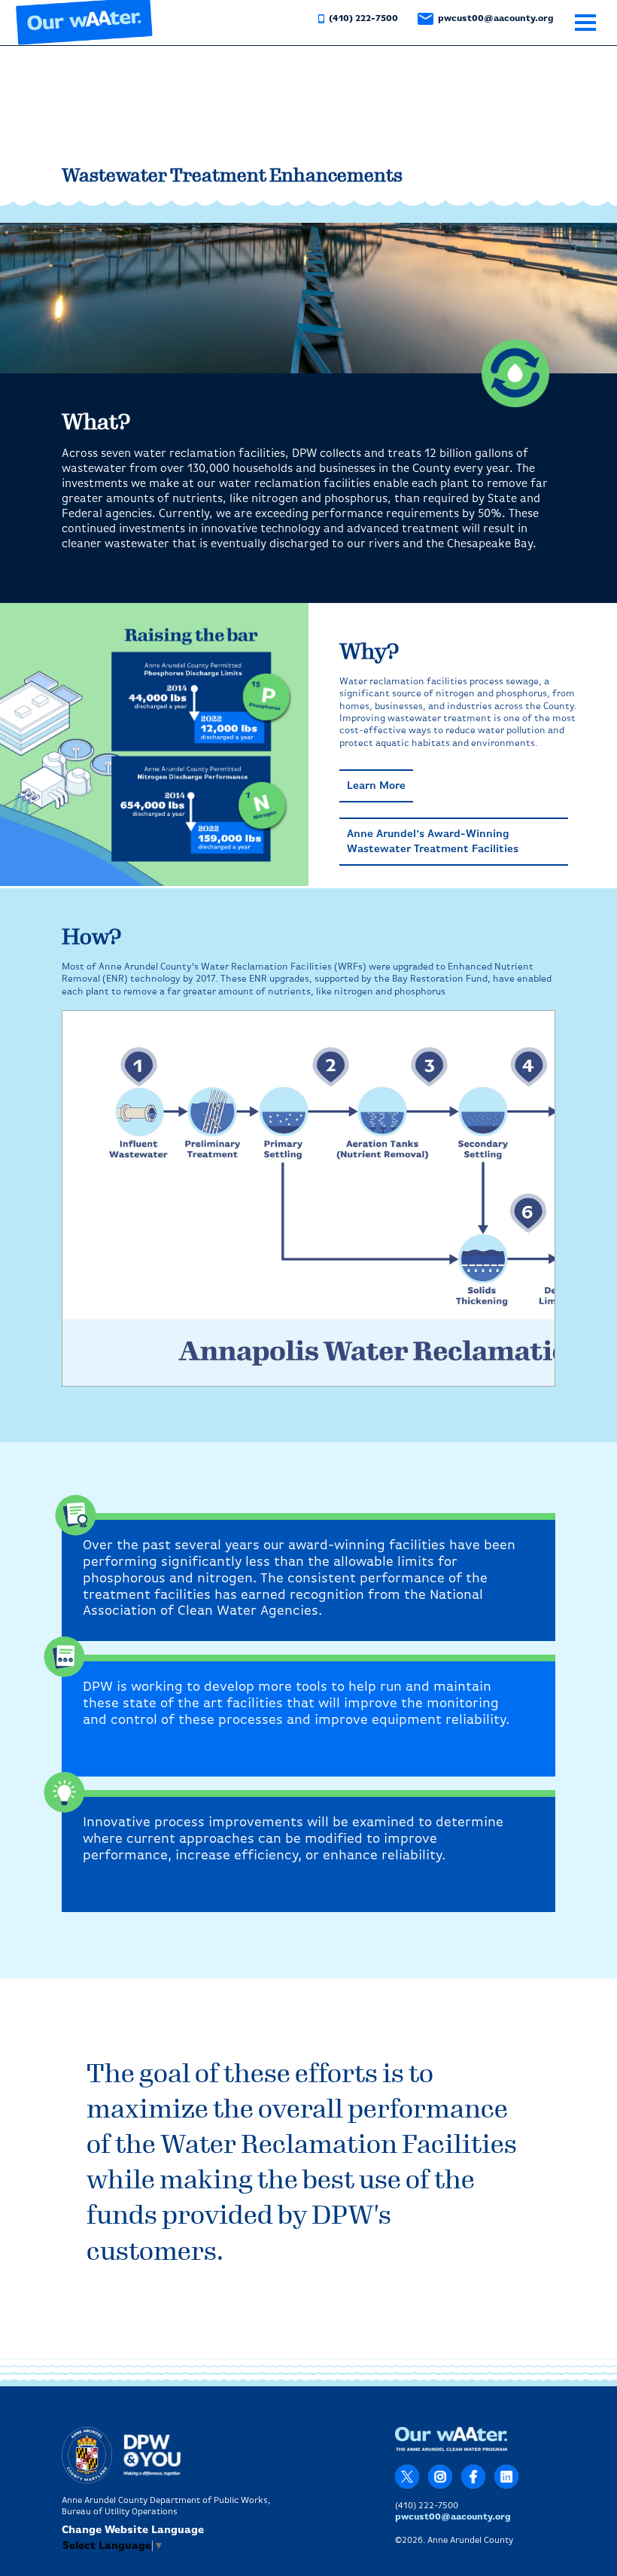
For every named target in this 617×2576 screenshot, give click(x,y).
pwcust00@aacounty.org (495, 19)
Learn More (376, 786)
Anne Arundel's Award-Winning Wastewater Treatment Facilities (433, 842)
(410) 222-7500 (362, 19)
